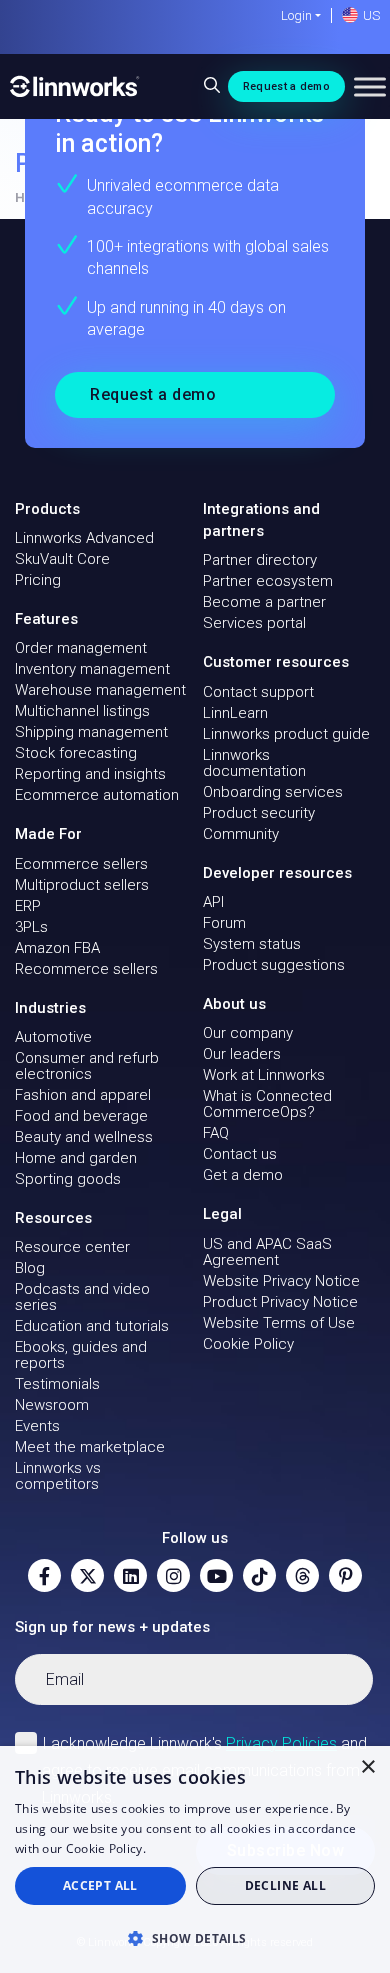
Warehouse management (100, 690)
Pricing (38, 580)
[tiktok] (259, 1575)
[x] (87, 1575)
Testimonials (57, 1384)
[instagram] (173, 1575)
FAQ (216, 1133)
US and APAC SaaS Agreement (267, 1252)
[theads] (302, 1575)
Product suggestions (274, 965)
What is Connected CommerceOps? (267, 1104)
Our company (248, 1033)
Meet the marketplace (90, 1447)
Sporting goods (68, 1179)
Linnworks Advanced (84, 538)
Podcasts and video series (82, 1297)
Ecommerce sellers (81, 864)
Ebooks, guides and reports (81, 1355)
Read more (181, 1848)
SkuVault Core (62, 559)
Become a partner (264, 602)
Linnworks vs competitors (58, 1476)
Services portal (254, 623)
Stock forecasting (76, 753)
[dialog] (195, 1859)
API (213, 902)
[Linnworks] (75, 86)
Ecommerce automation (97, 795)
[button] (195, 1938)
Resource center (72, 1247)
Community (241, 834)
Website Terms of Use (279, 1323)
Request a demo (286, 86)
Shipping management (91, 732)
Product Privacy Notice (280, 1302)
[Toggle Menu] (370, 86)
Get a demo (243, 1175)
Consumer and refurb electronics (87, 1066)
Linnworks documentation (254, 763)
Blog (30, 1268)
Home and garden (76, 1158)
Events (37, 1426)
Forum (224, 923)
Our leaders (242, 1054)
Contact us (240, 1154)
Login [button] (296, 15)
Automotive (53, 1037)
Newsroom (52, 1405)
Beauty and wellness (84, 1137)
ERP (28, 906)
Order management (81, 648)
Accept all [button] (100, 1885)
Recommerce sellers (86, 969)
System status (252, 944)
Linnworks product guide (286, 734)
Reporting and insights (90, 774)
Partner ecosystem (268, 581)
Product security (259, 813)
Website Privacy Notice (281, 1281)
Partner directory (260, 560)
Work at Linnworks (264, 1075)
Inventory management (92, 669)
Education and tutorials (92, 1326)
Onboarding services (273, 792)
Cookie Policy (248, 1344)
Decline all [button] (285, 1885)
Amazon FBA (57, 948)
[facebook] (44, 1575)
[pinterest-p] (345, 1575)
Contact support (258, 692)
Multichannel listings (82, 711)
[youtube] (216, 1575)
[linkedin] (130, 1575)
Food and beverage (81, 1116)
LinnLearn (235, 713)
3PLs (31, 927)
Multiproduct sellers (82, 885)
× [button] (367, 1767)
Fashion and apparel (83, 1095)
